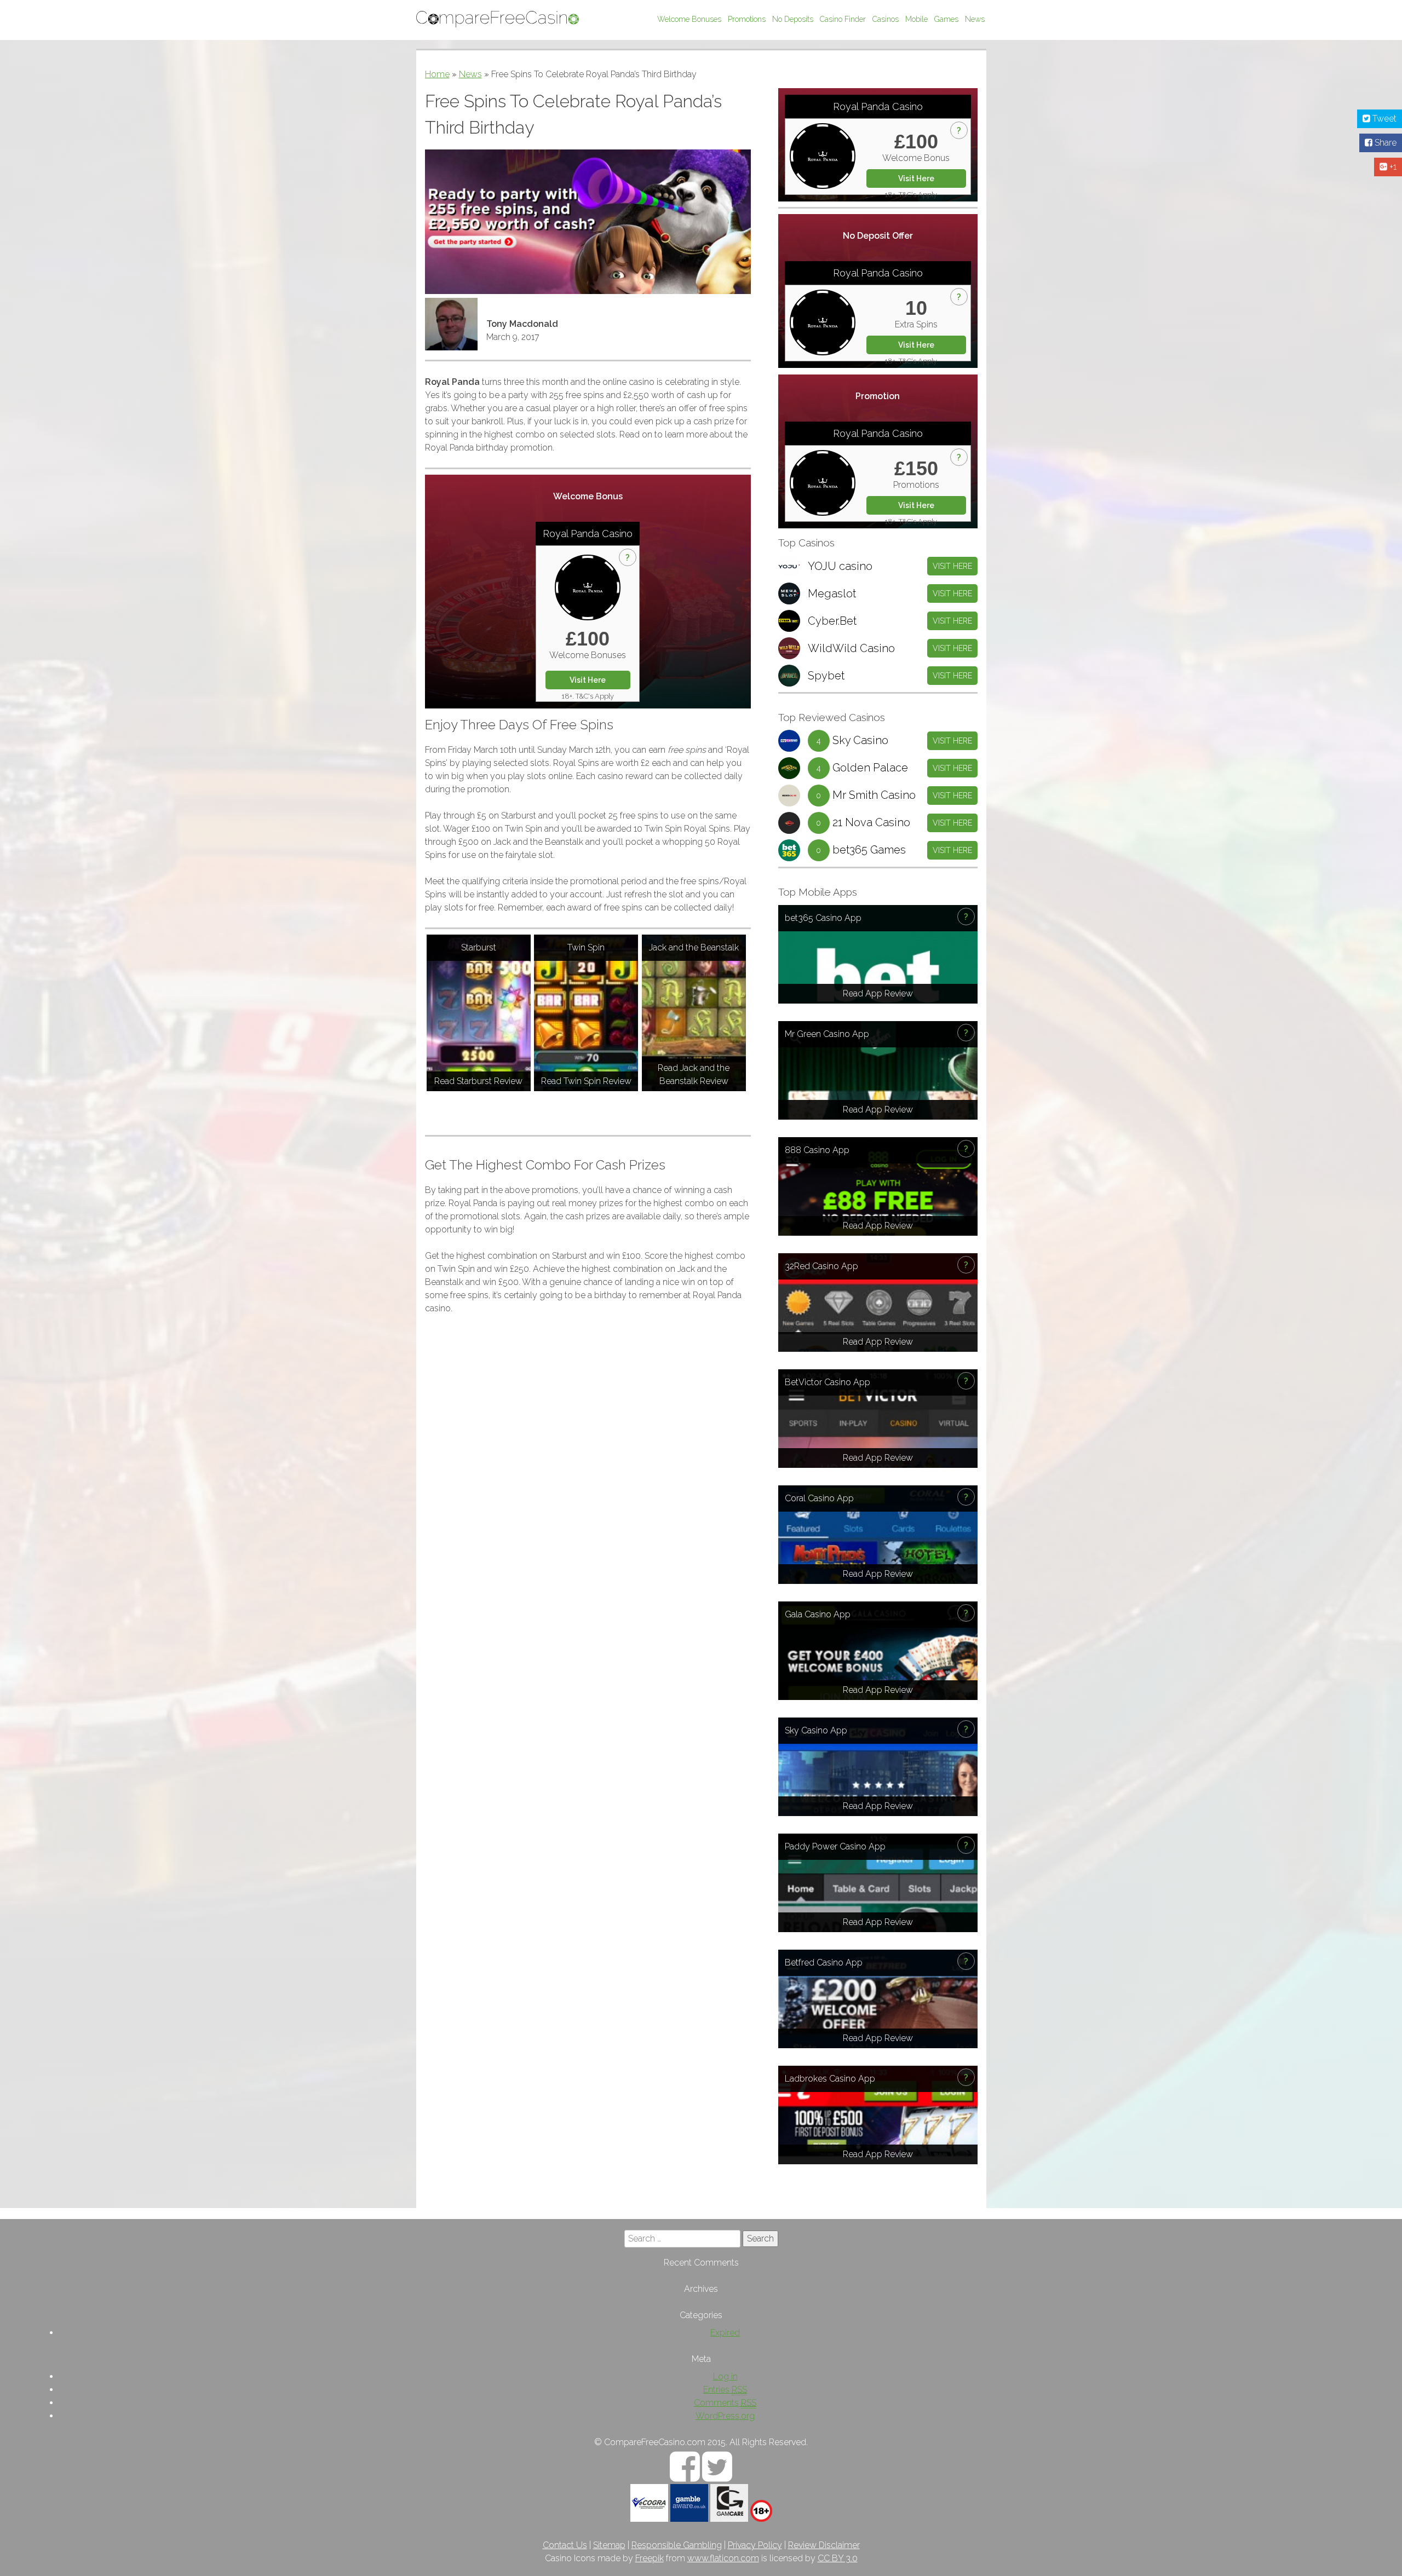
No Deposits (793, 19)
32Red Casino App (821, 1266)
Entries (725, 2390)
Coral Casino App (819, 1498)
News (975, 19)
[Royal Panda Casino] (588, 587)
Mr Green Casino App (827, 1034)
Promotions (747, 19)
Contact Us (565, 2545)
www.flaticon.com (723, 2558)
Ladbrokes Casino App (830, 2079)
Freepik (650, 2558)
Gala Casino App (818, 1614)
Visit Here (588, 680)
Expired (725, 2333)
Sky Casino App (816, 1730)
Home (437, 74)
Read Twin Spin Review (586, 1081)
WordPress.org (725, 2416)
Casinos (886, 19)
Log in (725, 2376)
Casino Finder (843, 19)
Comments (725, 2403)
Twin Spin (586, 947)
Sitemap (609, 2545)
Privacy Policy (755, 2545)
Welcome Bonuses (689, 19)
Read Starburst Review (478, 1081)
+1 (1392, 167)
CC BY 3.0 (838, 2558)
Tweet (1383, 119)
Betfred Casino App (824, 1963)
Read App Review (878, 993)
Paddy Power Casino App (835, 1846)
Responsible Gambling (677, 2545)
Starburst (479, 947)
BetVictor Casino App (828, 1382)
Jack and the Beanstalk (694, 947)
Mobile (917, 19)
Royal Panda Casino (588, 534)
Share (1384, 143)
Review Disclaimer (824, 2545)
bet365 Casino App (823, 918)
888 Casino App (817, 1150)
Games (946, 19)
